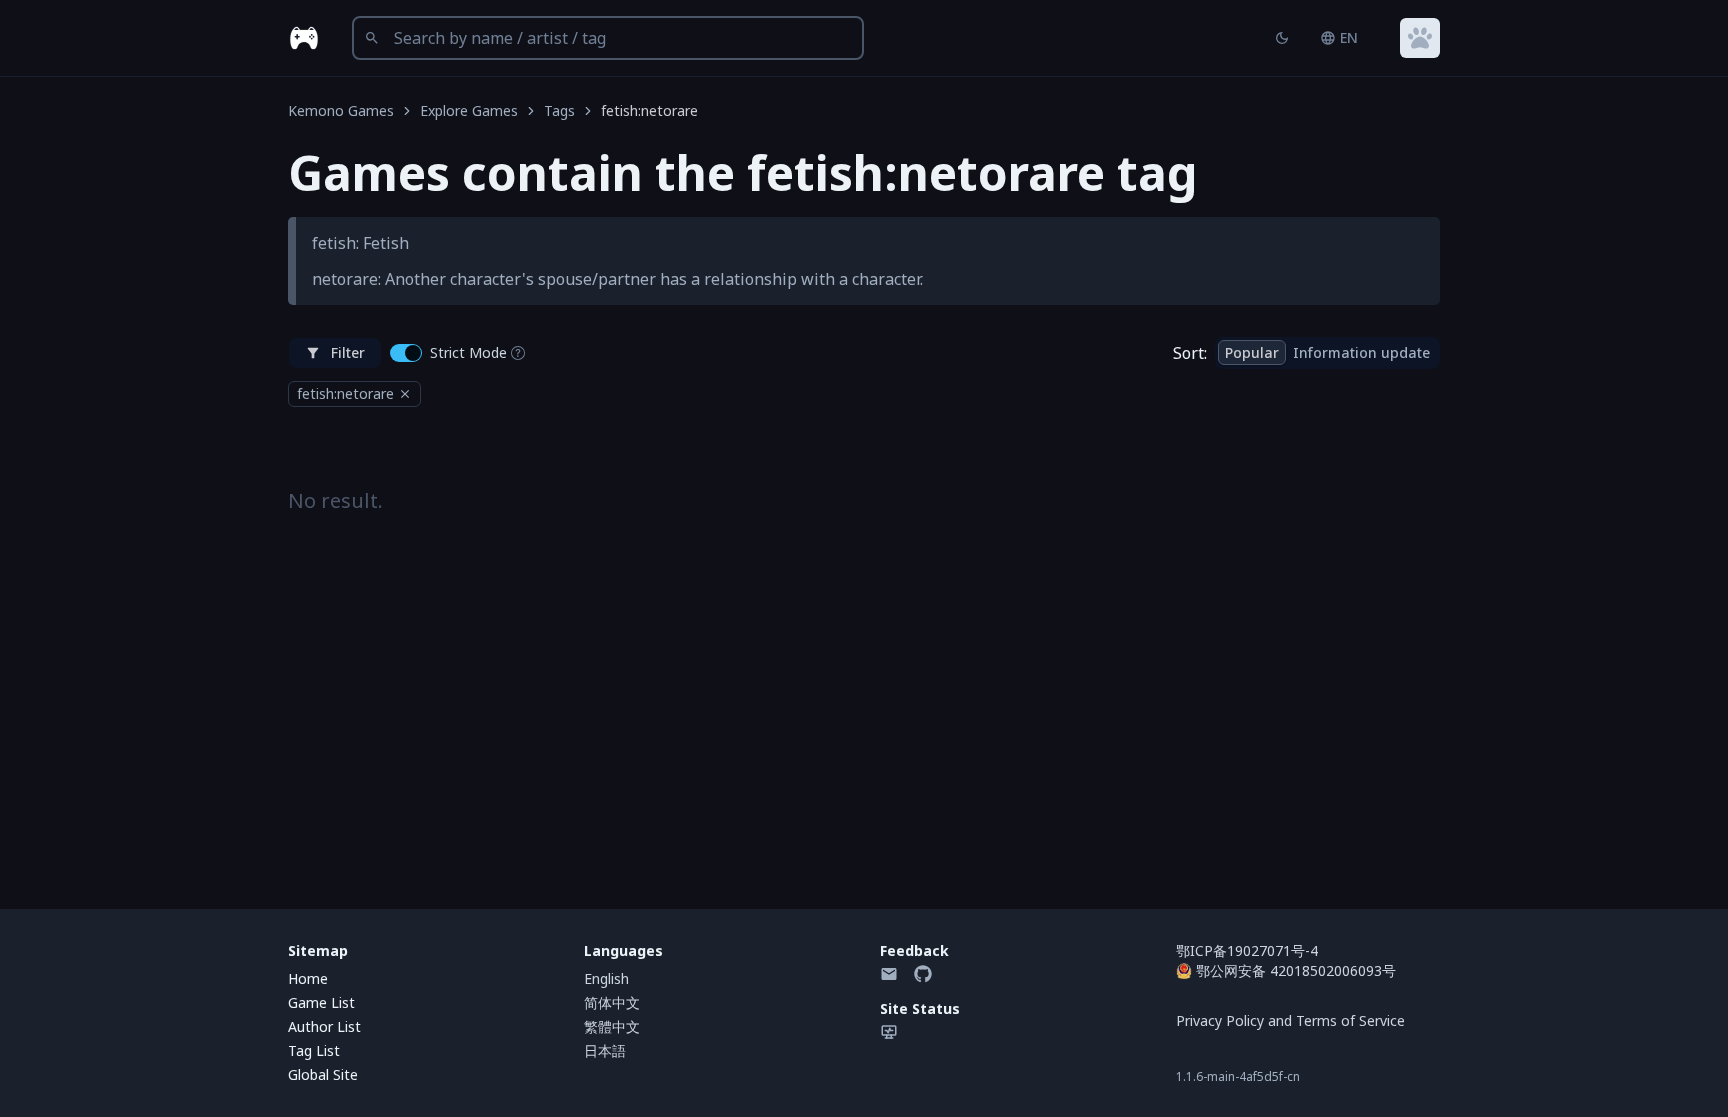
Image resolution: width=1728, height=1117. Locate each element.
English (606, 978)
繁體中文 (612, 1026)
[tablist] (1327, 353)
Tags (559, 110)
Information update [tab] (1361, 352)
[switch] (406, 353)
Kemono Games (341, 110)
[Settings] (1420, 38)
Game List (321, 1002)
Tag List (314, 1050)
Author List (324, 1026)
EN (1349, 37)
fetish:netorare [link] (649, 110)
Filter (348, 352)
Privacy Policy (1220, 1020)
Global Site (323, 1074)
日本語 (605, 1050)
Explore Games (469, 110)
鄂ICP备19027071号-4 (1247, 950)
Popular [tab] (1252, 352)
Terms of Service (1350, 1020)
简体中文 (612, 1002)
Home (308, 978)
